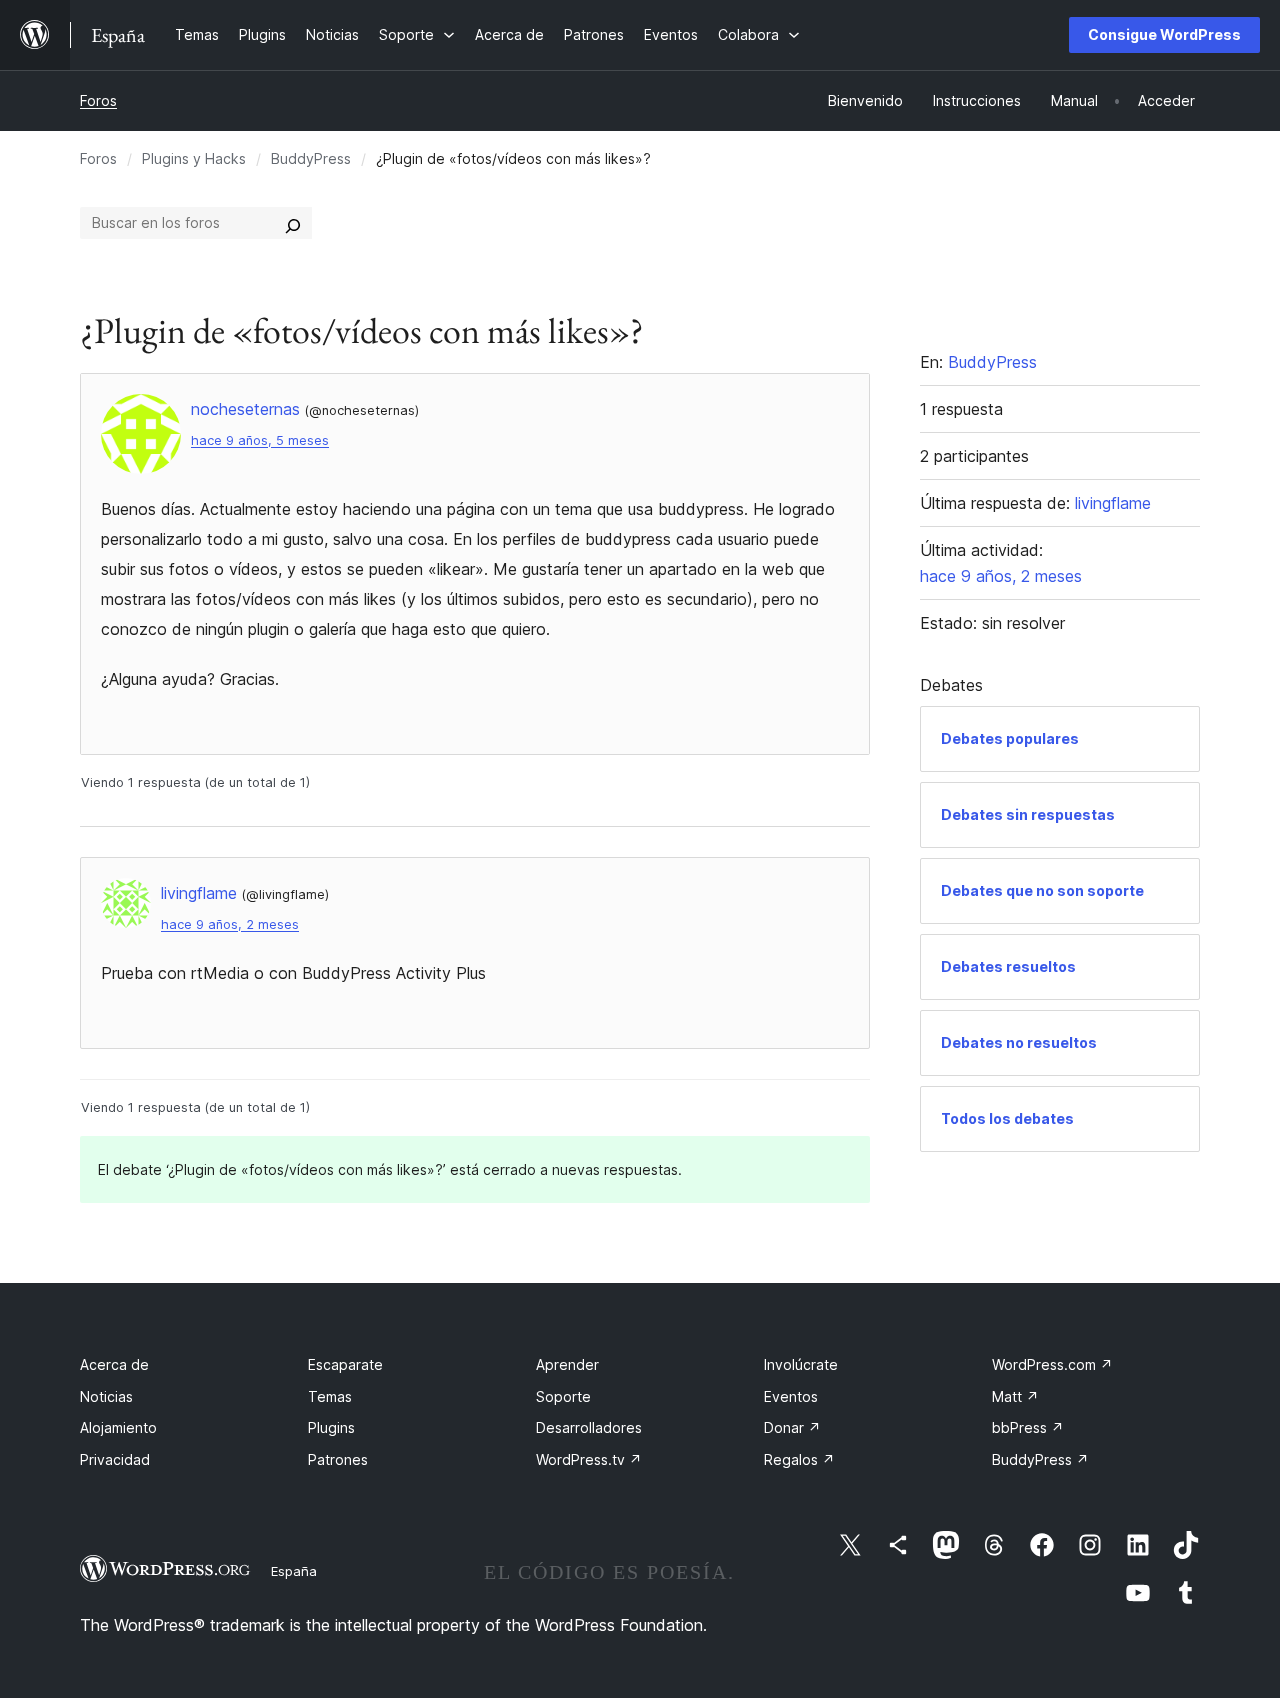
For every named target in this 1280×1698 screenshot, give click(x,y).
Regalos (799, 1459)
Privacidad (115, 1459)
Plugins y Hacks (194, 158)
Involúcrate (801, 1364)
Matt (1015, 1396)
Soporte (563, 1396)
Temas (330, 1396)
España (294, 1571)
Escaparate (345, 1364)
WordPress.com (1052, 1364)
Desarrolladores (589, 1427)
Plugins (331, 1427)
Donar (792, 1427)
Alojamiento (118, 1427)
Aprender (567, 1364)
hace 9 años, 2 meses (230, 924)
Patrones (338, 1459)
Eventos (791, 1396)
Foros (98, 100)
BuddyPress (311, 158)
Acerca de (114, 1364)
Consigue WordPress (1164, 34)
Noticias (106, 1396)
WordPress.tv (589, 1459)
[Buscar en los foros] (293, 223)
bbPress (1028, 1427)
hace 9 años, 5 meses (260, 440)
